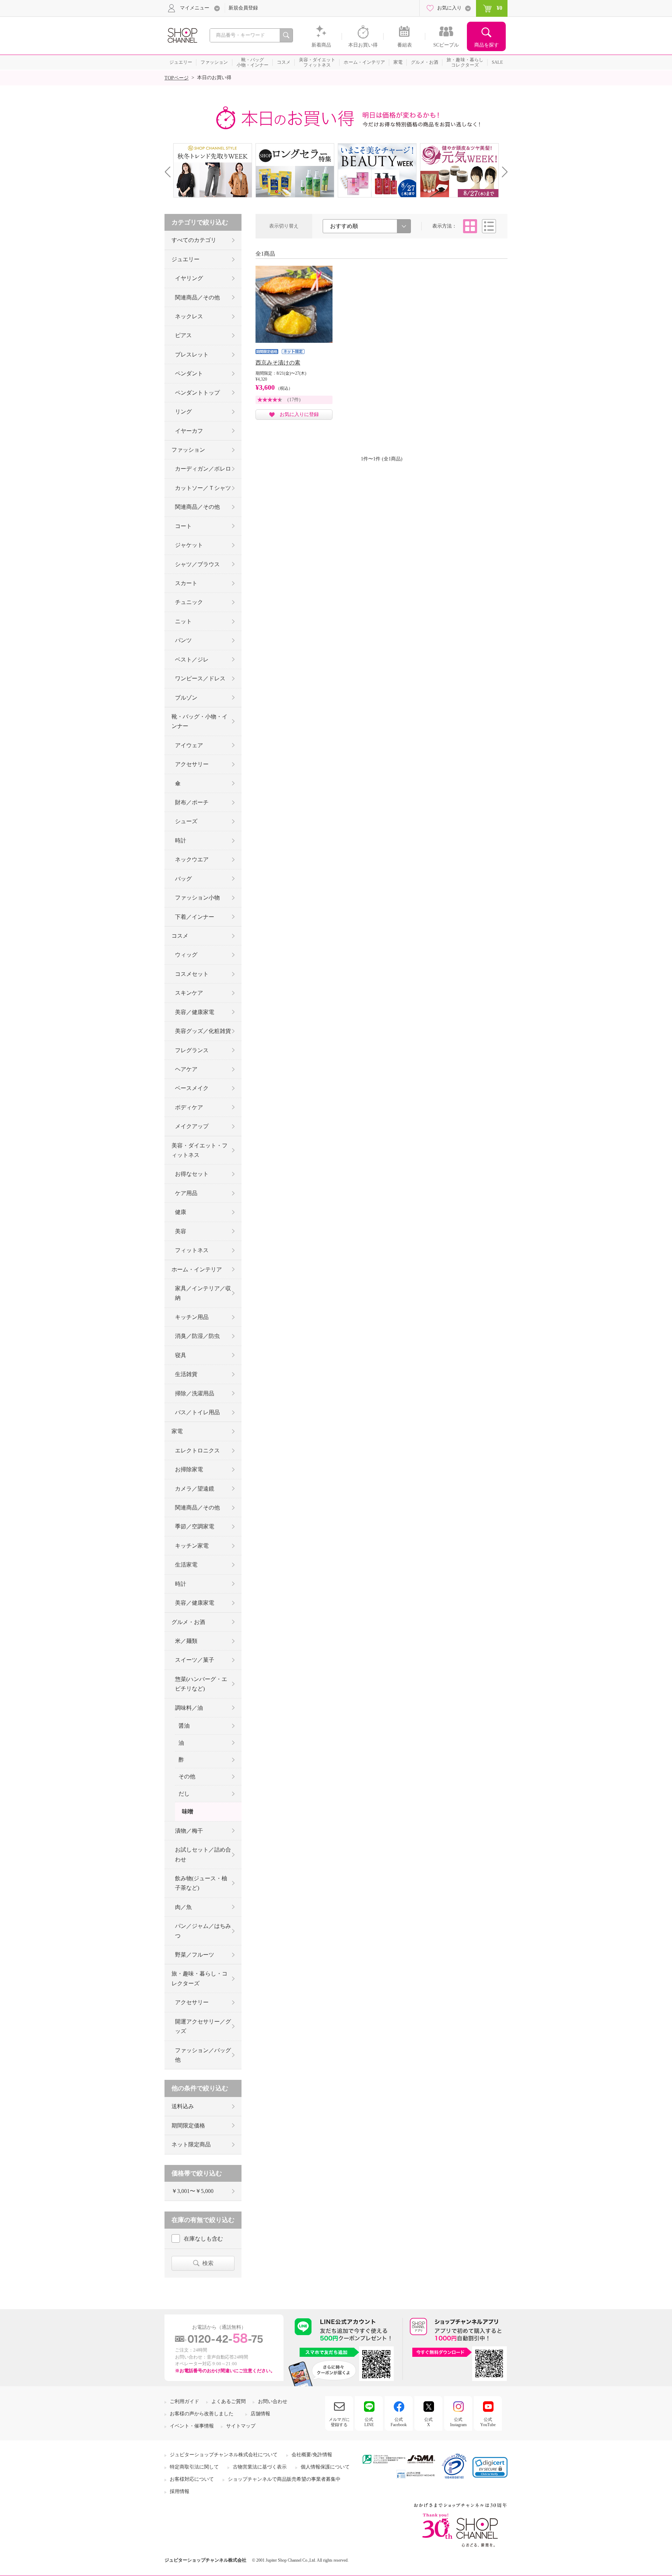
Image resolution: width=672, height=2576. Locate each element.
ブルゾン (186, 698)
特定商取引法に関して (194, 2467)
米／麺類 (186, 1641)
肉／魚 (183, 1907)
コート (183, 526)
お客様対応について (192, 2479)
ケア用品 (186, 1193)
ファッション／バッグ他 (203, 2055)
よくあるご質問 (229, 2401)
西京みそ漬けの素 (278, 363)
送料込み (183, 2106)
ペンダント (189, 373)
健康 (181, 1212)
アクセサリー (192, 764)
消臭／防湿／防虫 (197, 1336)
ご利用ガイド (184, 2401)
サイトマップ (241, 2426)
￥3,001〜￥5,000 (192, 2191)
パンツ (183, 640)
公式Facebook (399, 2422)
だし (184, 1794)
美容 (181, 1231)
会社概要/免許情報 (312, 2455)
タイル (470, 226)
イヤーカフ (189, 431)
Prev (170, 172)
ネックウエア (192, 859)
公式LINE (369, 2422)
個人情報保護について (325, 2467)
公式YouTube (488, 2422)
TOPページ (177, 78)
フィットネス (192, 1250)
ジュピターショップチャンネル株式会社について (224, 2455)
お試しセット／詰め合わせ (203, 1854)
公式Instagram (458, 2422)
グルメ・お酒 (188, 1622)
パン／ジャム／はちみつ (203, 1931)
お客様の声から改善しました (202, 2414)
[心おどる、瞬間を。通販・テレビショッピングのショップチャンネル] (182, 35)
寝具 (181, 1355)
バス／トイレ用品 (197, 1412)
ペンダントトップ (197, 393)
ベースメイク (192, 1088)
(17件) (294, 400)
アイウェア (189, 745)
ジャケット (189, 545)
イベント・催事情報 (192, 2426)
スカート (186, 583)
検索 (208, 2263)
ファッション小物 (197, 898)
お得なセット (192, 1174)
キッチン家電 (192, 1546)
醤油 (184, 1726)
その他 (187, 1776)
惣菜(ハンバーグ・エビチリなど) (201, 1684)
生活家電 (186, 1565)
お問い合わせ (273, 2401)
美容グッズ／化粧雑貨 (203, 1031)
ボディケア (189, 1107)
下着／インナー (195, 917)
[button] (490, 2467)
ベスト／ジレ (192, 659)
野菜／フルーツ (195, 1955)
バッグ (183, 879)
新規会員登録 (243, 8)
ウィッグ (186, 955)
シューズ (186, 821)
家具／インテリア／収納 (203, 1293)
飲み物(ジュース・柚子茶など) (201, 1883)
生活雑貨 (186, 1374)
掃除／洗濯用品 (195, 1393)
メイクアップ (192, 1126)
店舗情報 (260, 2414)
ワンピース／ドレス (200, 678)
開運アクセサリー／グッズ (203, 2026)
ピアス (183, 335)
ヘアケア (186, 1069)
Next (502, 172)
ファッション (188, 450)
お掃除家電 (189, 1469)
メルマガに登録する (339, 2422)
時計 (181, 841)
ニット (183, 621)
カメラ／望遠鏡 (195, 1489)
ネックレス (189, 316)
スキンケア (189, 993)
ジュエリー (185, 259)
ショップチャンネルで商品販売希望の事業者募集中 (284, 2479)
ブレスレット (192, 355)
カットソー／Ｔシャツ (203, 488)
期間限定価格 (188, 2126)
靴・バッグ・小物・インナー (199, 721)
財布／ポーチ (192, 802)
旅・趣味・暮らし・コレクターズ (199, 1978)
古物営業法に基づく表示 (260, 2467)
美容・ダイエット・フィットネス (199, 1150)
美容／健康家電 (195, 1012)
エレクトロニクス (197, 1450)
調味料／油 (189, 1708)
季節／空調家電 (195, 1526)
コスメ (180, 936)
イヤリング (189, 278)
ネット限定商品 (191, 2144)
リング (183, 412)
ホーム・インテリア (197, 1269)
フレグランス (192, 1050)
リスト (489, 226)
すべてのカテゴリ (194, 240)
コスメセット (192, 974)
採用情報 (180, 2491)
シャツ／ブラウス (197, 564)
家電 (177, 1431)
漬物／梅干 (189, 1831)
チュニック (189, 602)
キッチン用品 (192, 1317)
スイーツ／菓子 (195, 1660)
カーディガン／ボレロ (203, 469)
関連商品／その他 (197, 297)
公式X (428, 2422)
